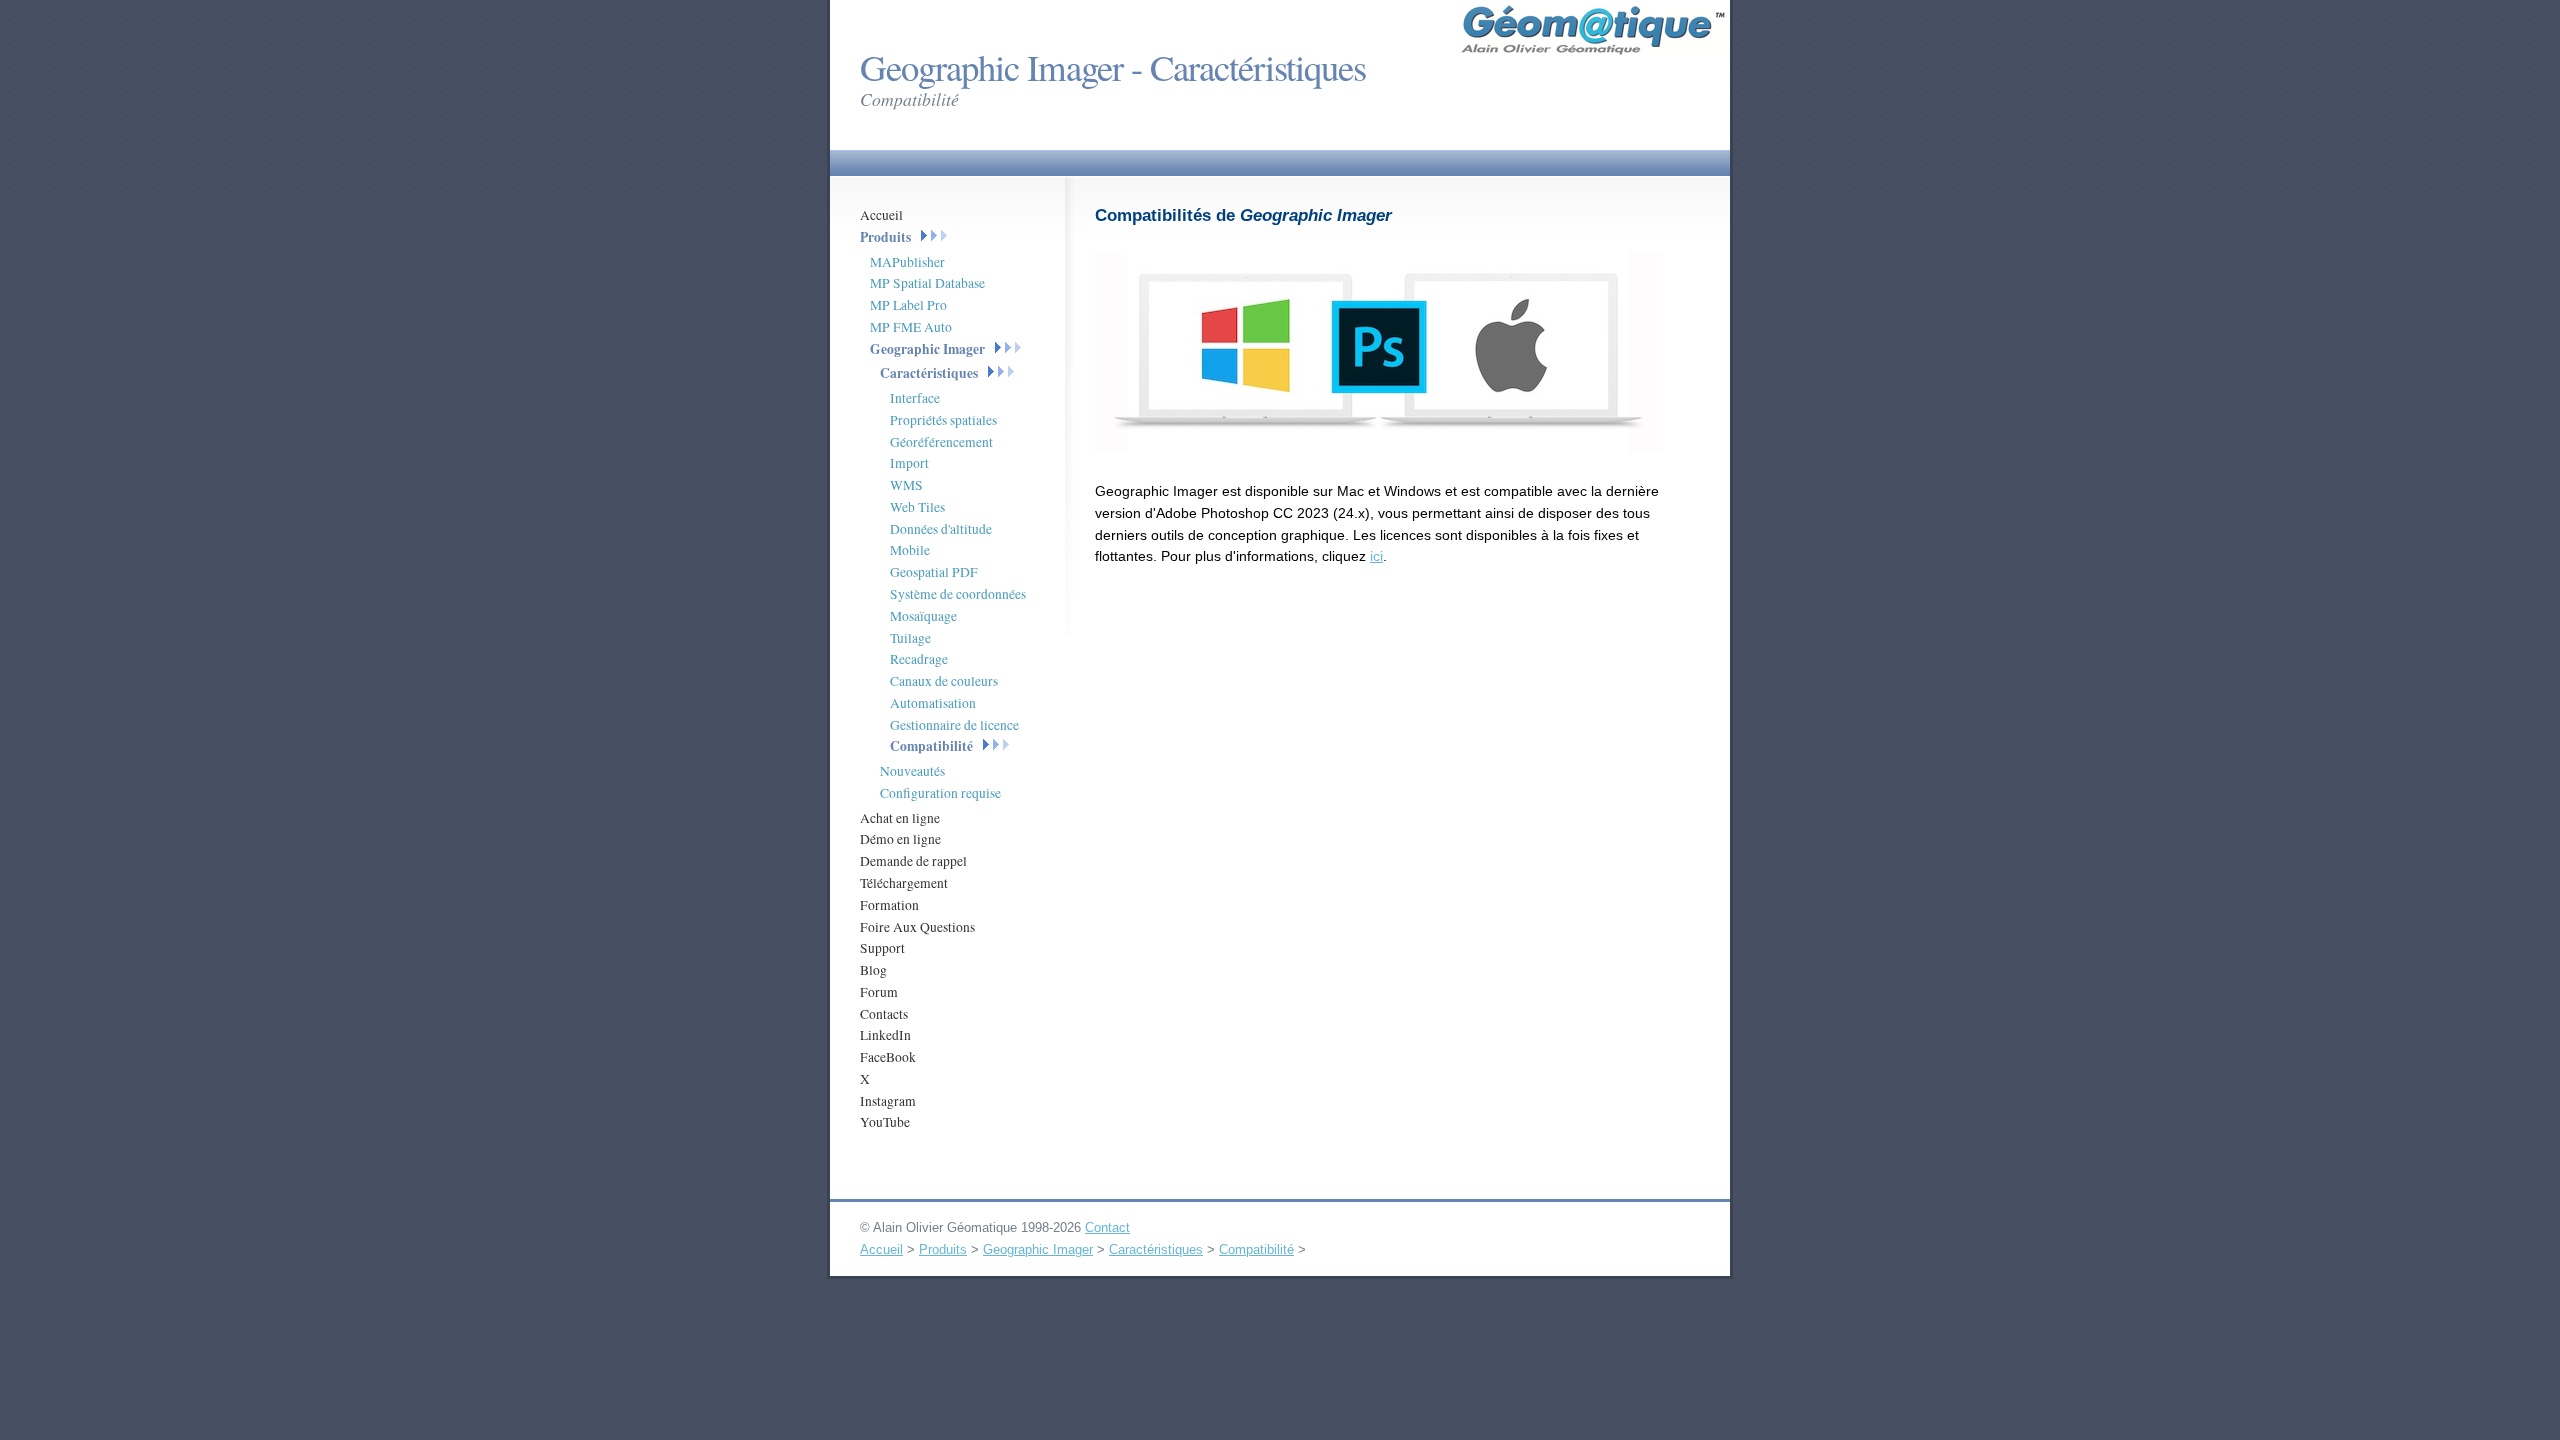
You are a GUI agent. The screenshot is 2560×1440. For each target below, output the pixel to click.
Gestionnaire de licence (954, 725)
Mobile (910, 550)
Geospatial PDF (934, 572)
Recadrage (919, 659)
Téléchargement (904, 883)
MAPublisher (907, 262)
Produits (885, 237)
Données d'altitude (941, 529)
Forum (879, 992)
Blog (873, 970)
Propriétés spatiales (943, 420)
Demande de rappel (913, 861)
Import (909, 463)
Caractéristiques (929, 373)
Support (882, 948)
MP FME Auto (911, 327)
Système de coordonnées (958, 594)
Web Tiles (917, 507)
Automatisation (933, 703)
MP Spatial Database (927, 283)
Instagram (888, 1101)
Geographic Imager (927, 349)
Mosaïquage (923, 616)
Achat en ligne (900, 818)
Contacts (884, 1014)
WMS (906, 485)
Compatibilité (931, 746)
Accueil (881, 215)
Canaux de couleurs (944, 681)
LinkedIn (885, 1035)
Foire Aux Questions (917, 927)
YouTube (885, 1122)
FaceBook (888, 1057)
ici (1376, 556)
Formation (889, 905)
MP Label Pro (908, 305)
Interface (915, 398)
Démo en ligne (900, 839)
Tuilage (910, 638)
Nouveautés (912, 771)
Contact (1107, 1227)
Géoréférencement (941, 442)
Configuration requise (940, 793)
